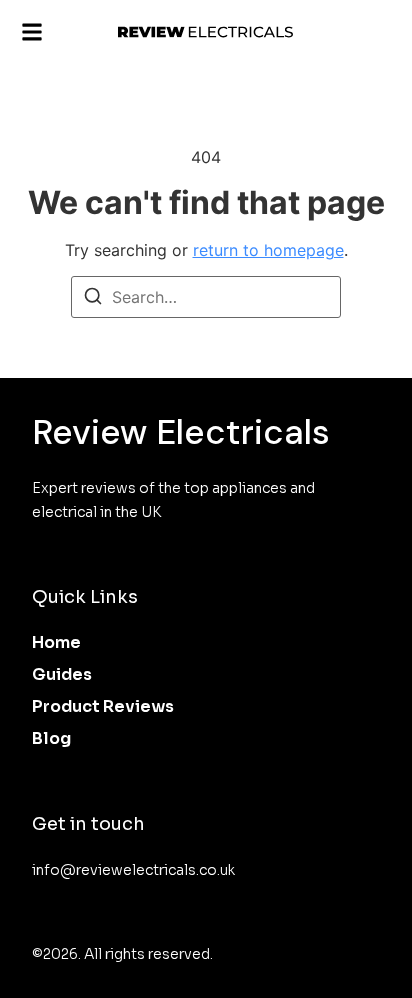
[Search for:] (206, 297)
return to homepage (268, 250)
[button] (32, 32)
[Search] (93, 299)
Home (56, 642)
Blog (51, 738)
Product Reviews (103, 706)
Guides (62, 674)
